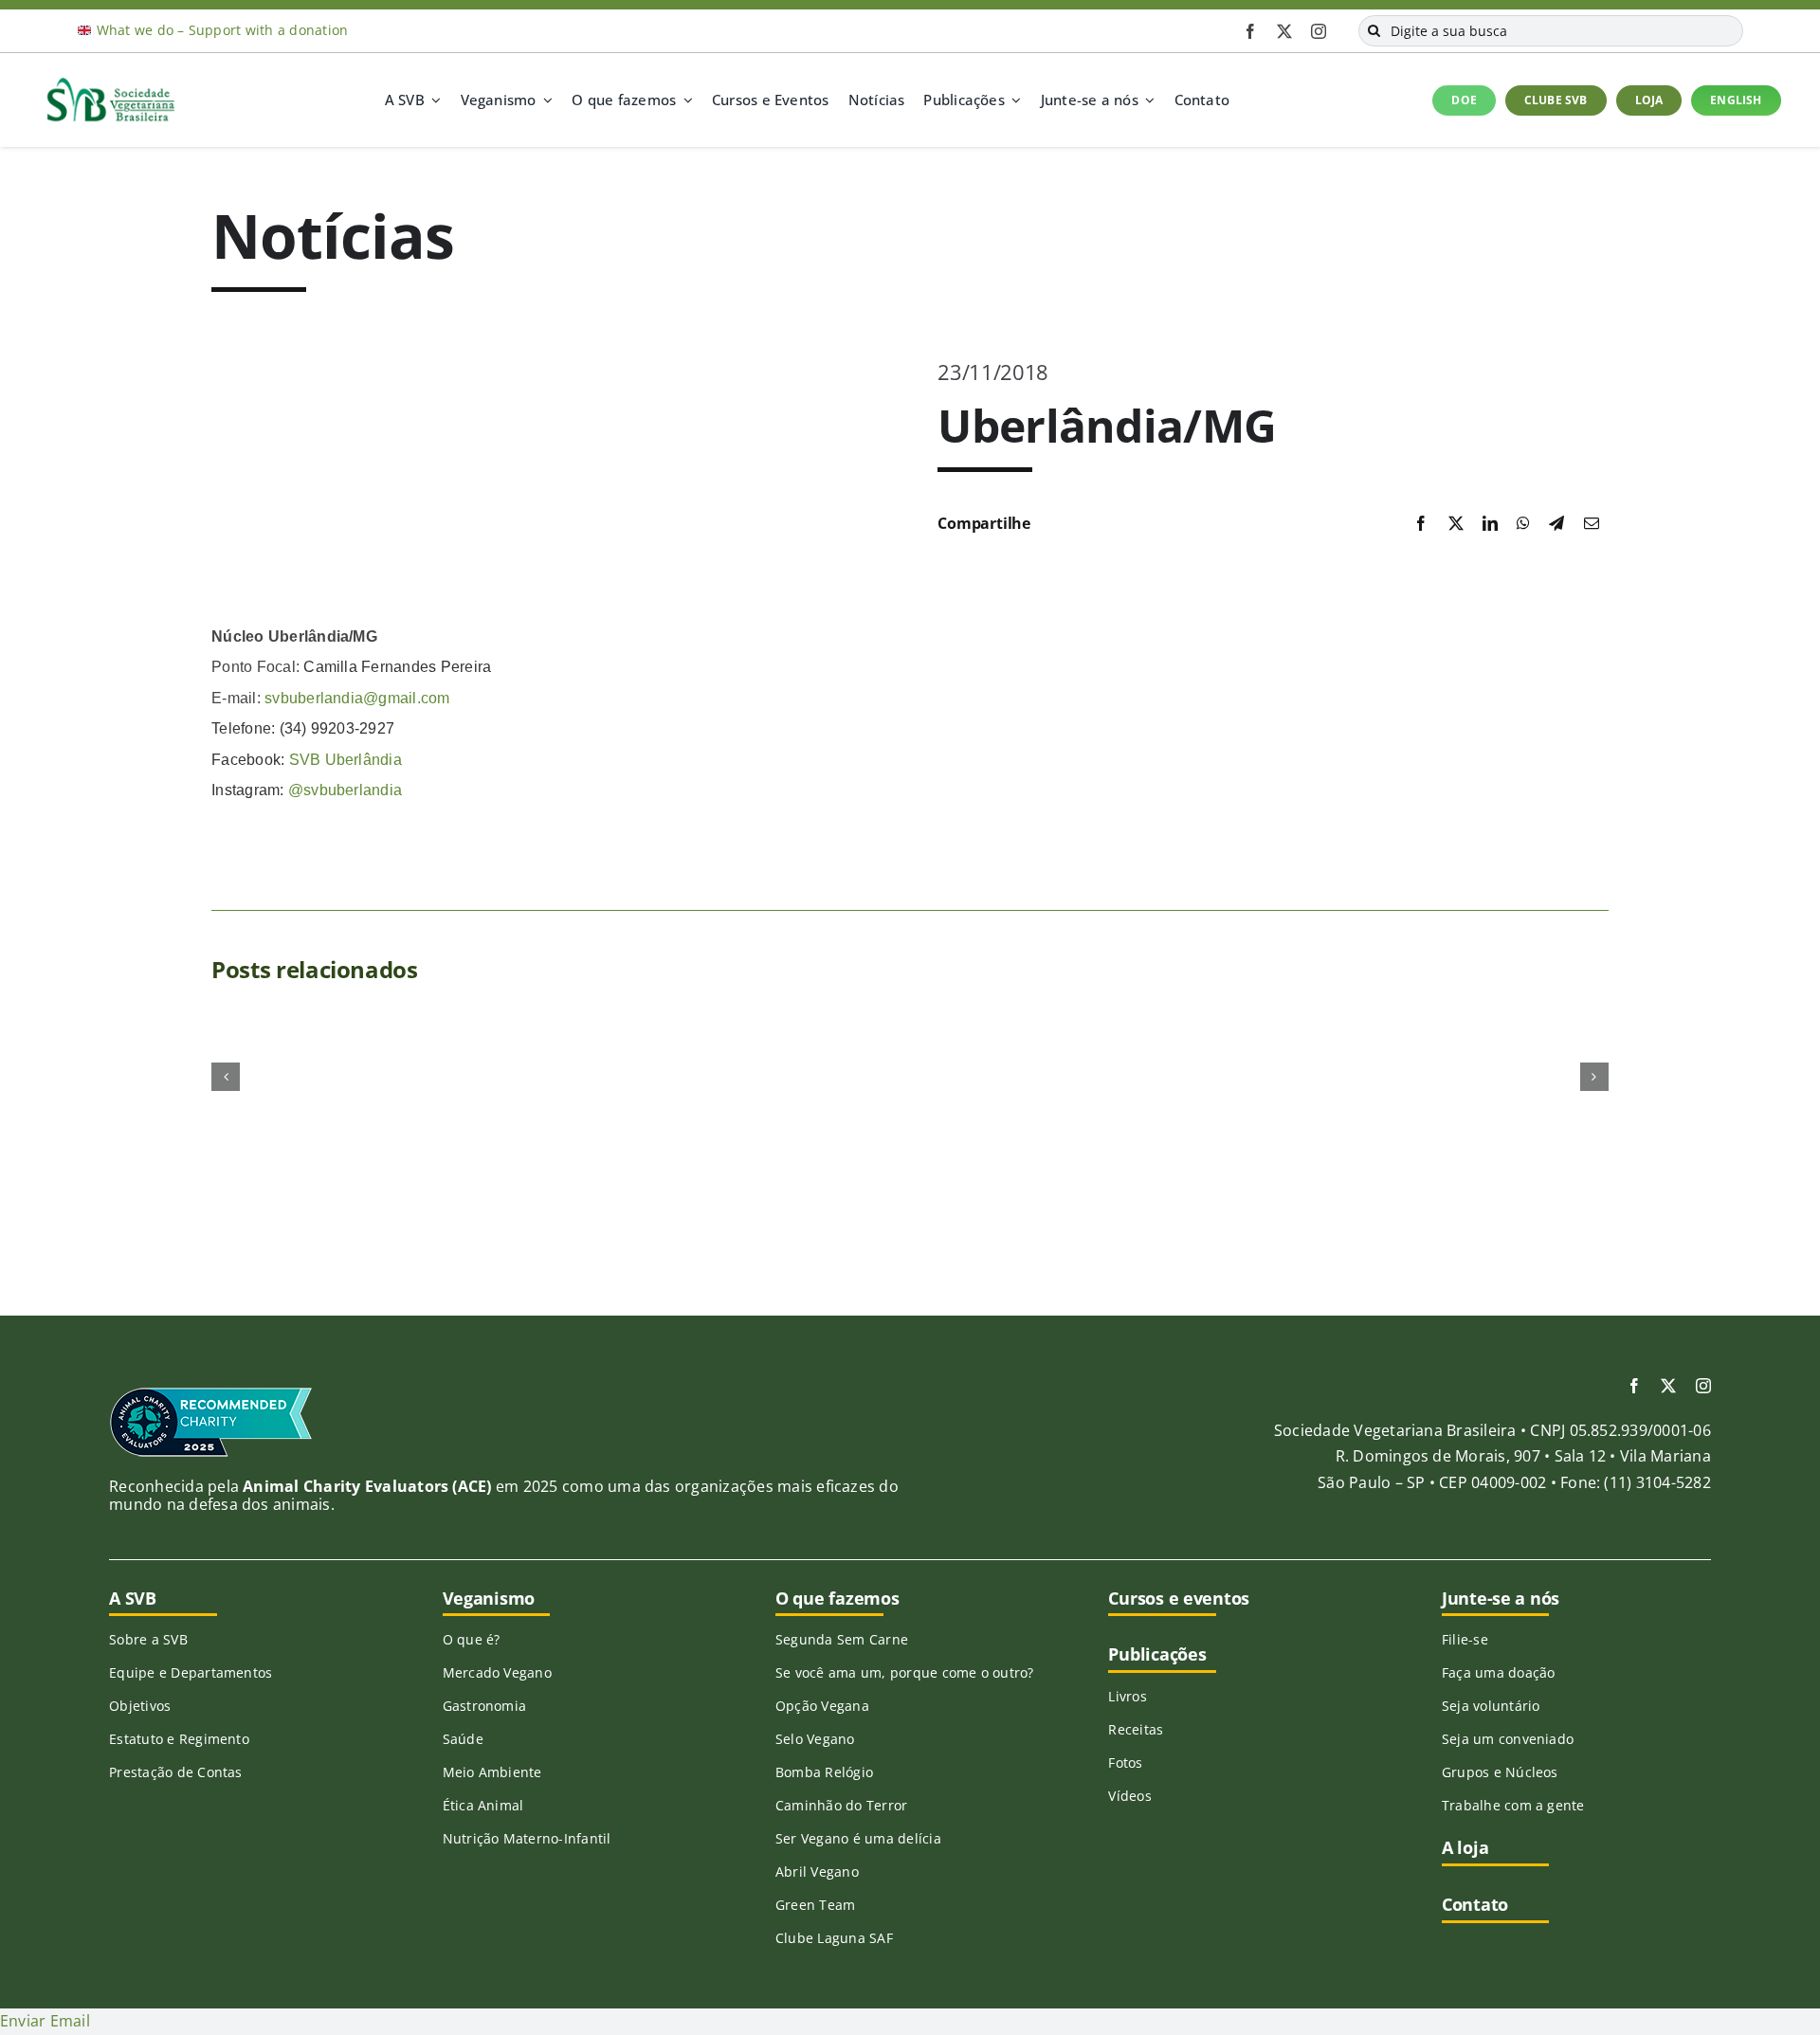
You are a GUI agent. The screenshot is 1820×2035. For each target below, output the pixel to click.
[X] (1456, 524)
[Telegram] (1556, 524)
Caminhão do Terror (841, 1805)
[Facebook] (1421, 524)
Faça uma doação (1499, 1672)
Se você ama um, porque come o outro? (905, 1672)
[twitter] (1284, 31)
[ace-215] (211, 1393)
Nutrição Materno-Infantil (527, 1838)
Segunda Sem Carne (842, 1639)
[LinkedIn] (1490, 524)
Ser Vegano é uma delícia (858, 1838)
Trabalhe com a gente (1513, 1805)
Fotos (1125, 1762)
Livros (1127, 1696)
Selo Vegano (815, 1739)
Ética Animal (483, 1805)
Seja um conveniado (1508, 1739)
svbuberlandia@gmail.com (357, 698)
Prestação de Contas (176, 1772)
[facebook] (1250, 31)
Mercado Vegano (497, 1672)
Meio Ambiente (492, 1772)
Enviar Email (45, 2021)
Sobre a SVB (148, 1639)
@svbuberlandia (345, 790)
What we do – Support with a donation (223, 30)
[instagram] (1319, 31)
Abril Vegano (817, 1871)
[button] (226, 1077)
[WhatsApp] (1523, 524)
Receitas (1136, 1729)
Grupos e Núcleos (1500, 1772)
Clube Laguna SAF (834, 1938)
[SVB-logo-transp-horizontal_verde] (110, 82)
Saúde (463, 1739)
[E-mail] (1592, 524)
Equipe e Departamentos (191, 1672)
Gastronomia (485, 1706)
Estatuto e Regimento (179, 1739)
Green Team (815, 1905)
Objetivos (140, 1706)
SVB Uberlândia (346, 760)
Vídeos (1129, 1796)
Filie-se (1465, 1639)
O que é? (472, 1639)
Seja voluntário (1491, 1706)
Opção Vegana (822, 1706)
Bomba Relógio (824, 1772)
